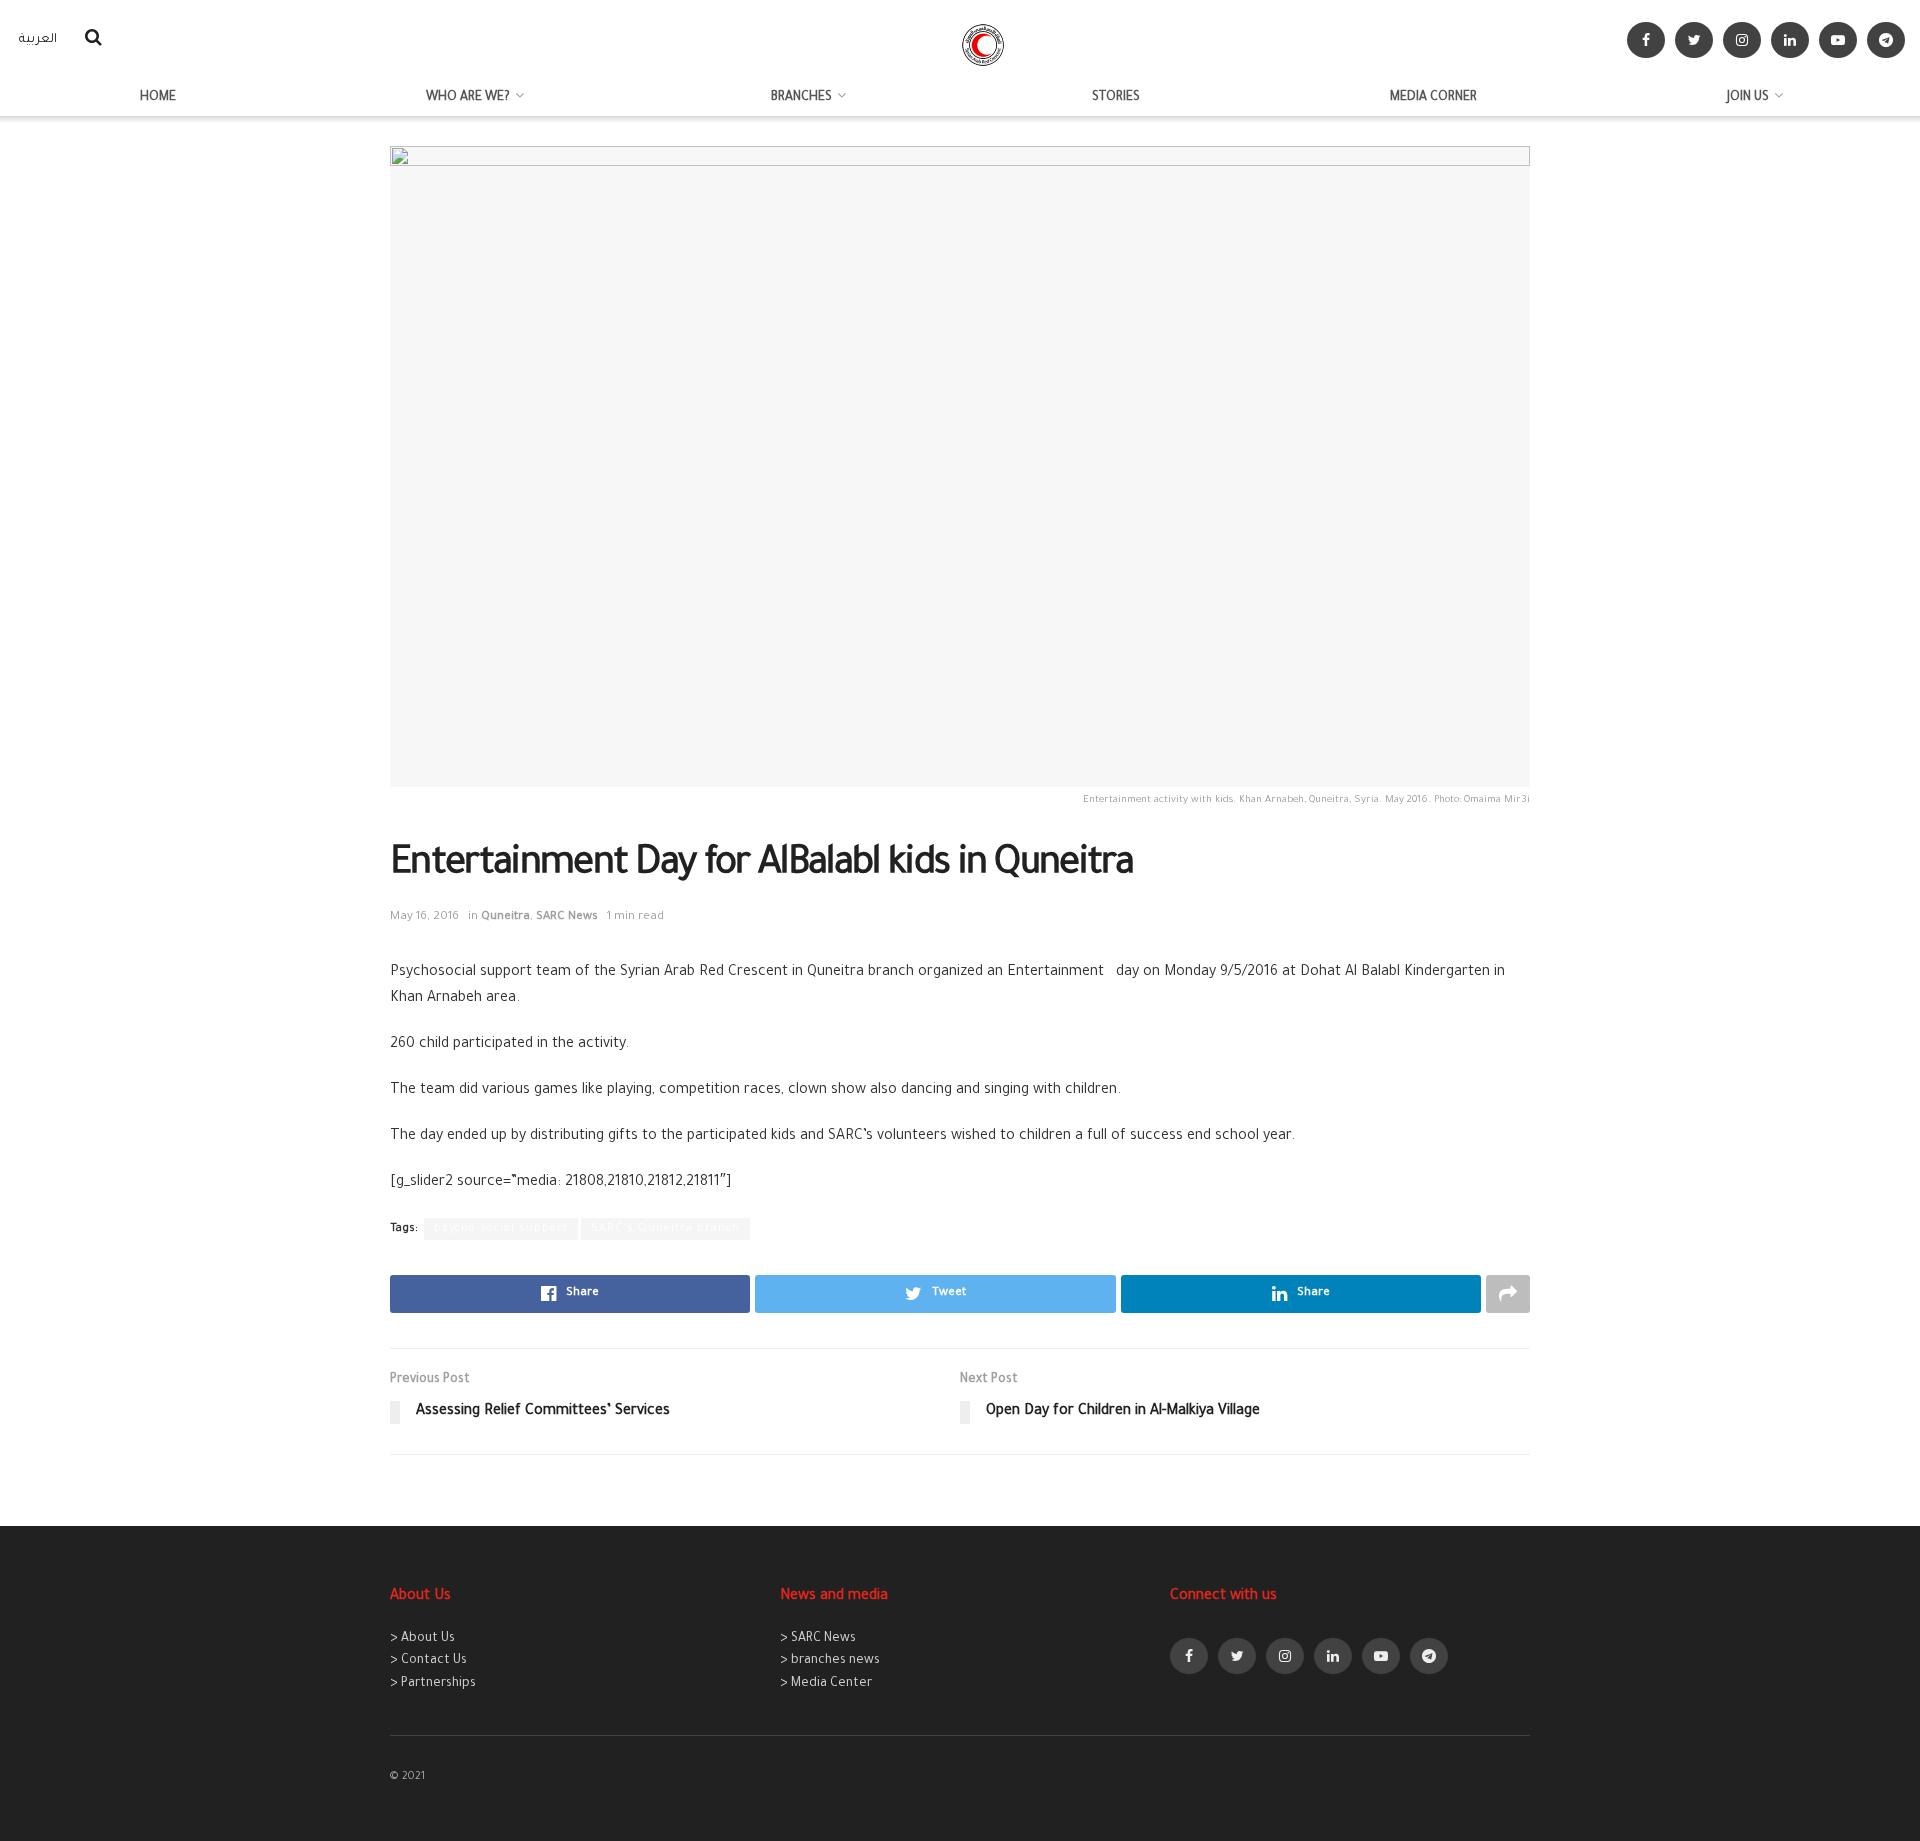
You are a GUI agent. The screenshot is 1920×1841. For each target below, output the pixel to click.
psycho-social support (501, 1229)
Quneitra (505, 917)
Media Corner (1433, 98)
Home (158, 98)
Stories (1116, 98)
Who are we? (468, 98)
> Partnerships (433, 1684)
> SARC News (818, 1639)
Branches (801, 98)
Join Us (1748, 98)
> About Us (422, 1639)
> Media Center (826, 1684)
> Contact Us (428, 1661)
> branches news (830, 1661)
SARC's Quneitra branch (665, 1229)
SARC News (567, 917)
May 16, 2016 (424, 917)
